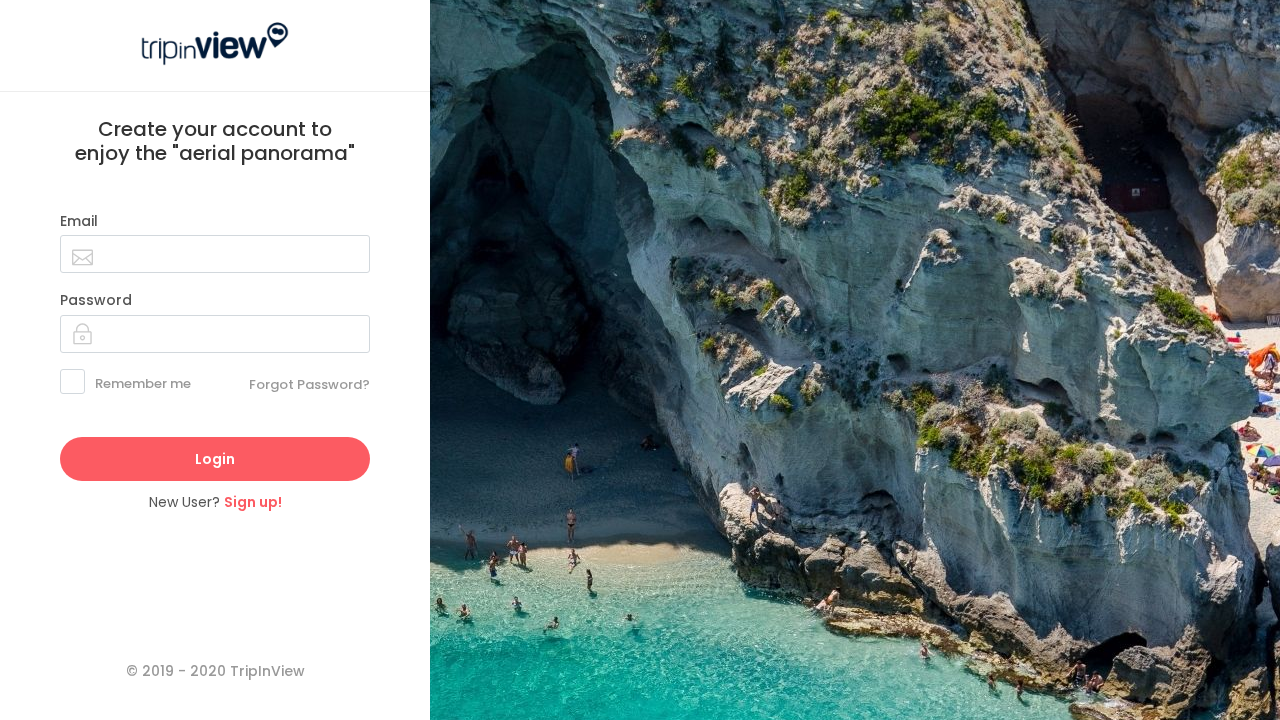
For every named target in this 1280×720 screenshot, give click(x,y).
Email (79, 221)
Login (215, 459)
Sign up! (253, 502)
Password (96, 300)
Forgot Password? (309, 384)
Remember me (143, 383)
